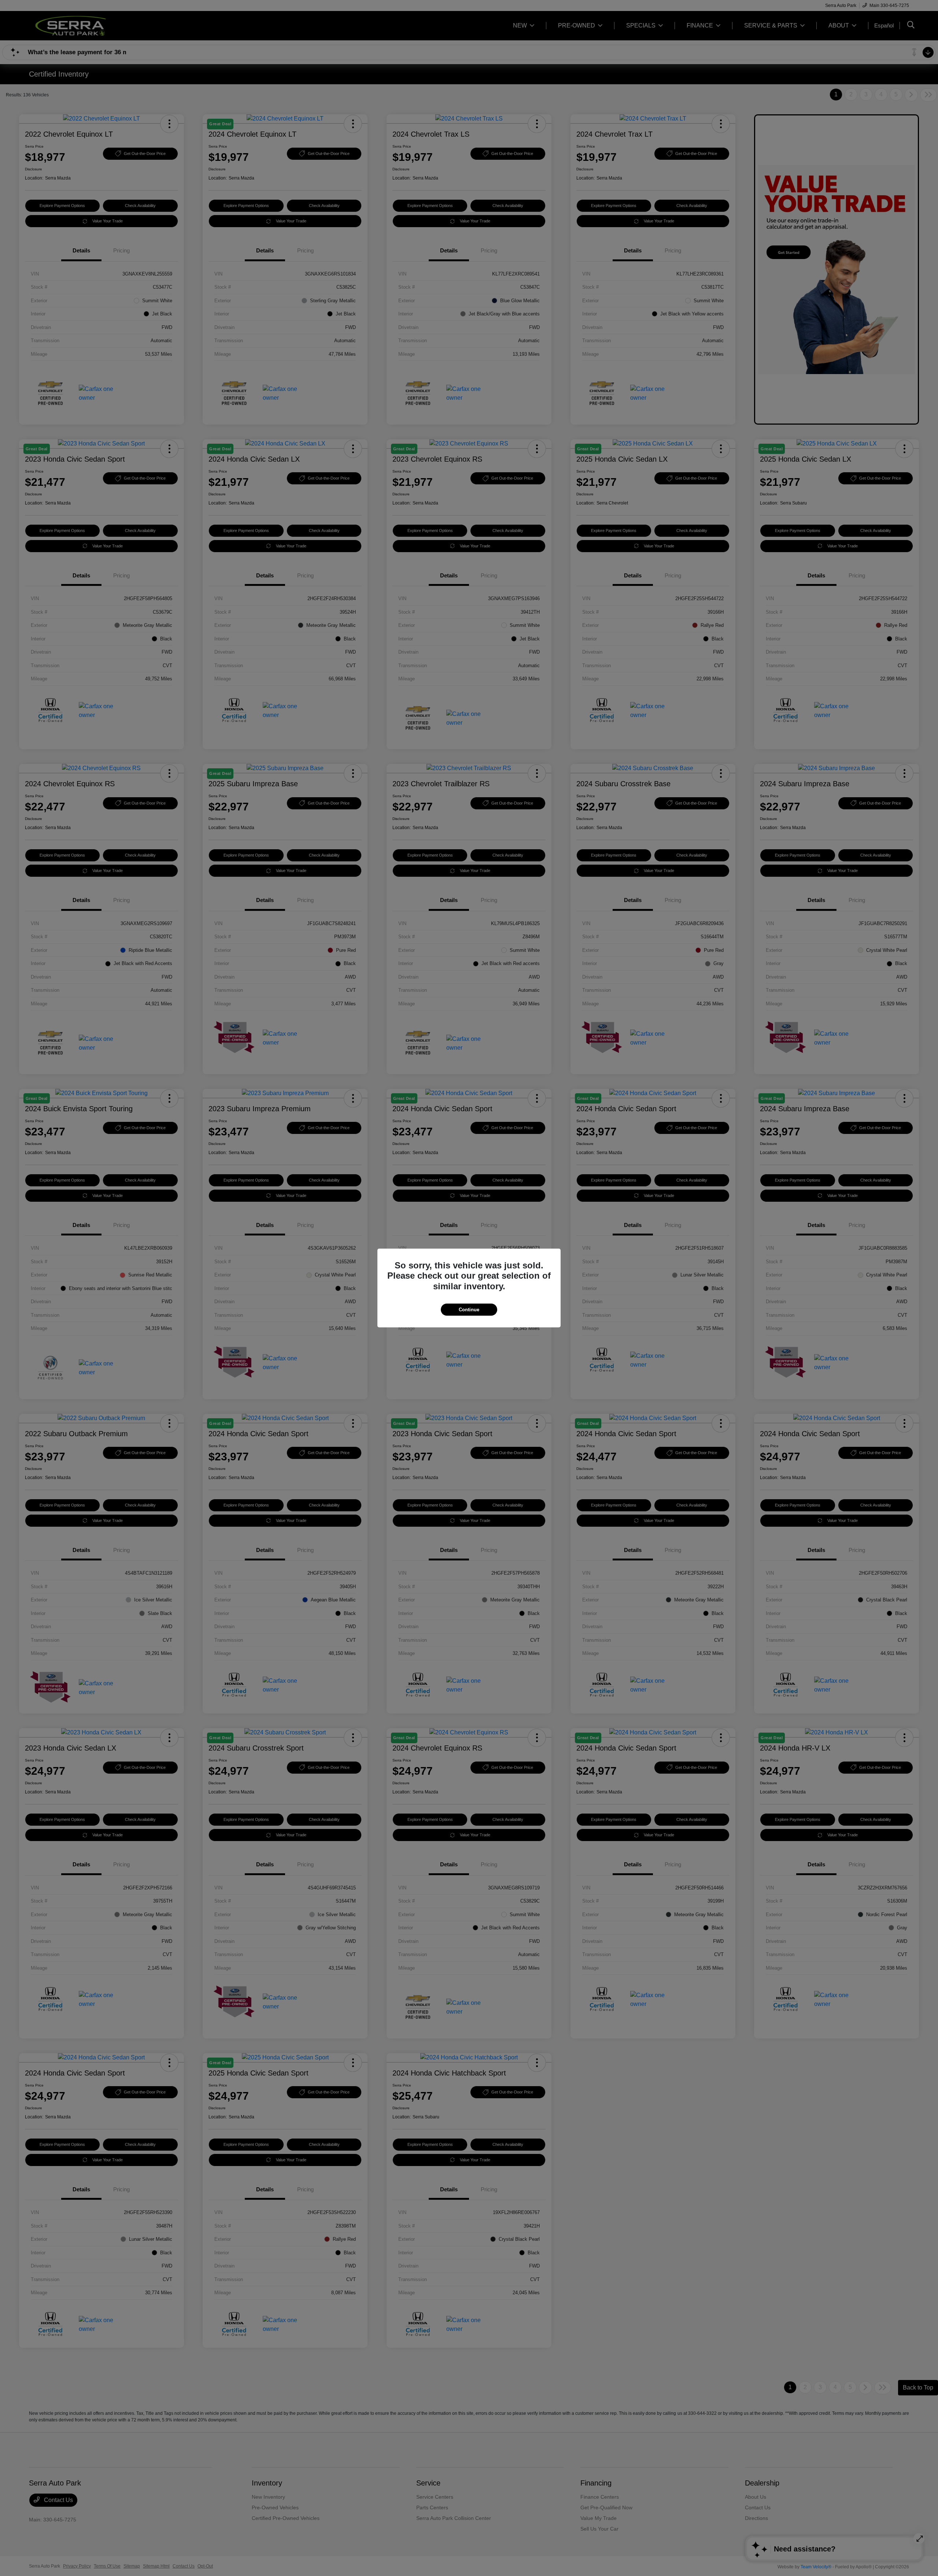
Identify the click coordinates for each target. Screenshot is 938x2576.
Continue (469, 1310)
